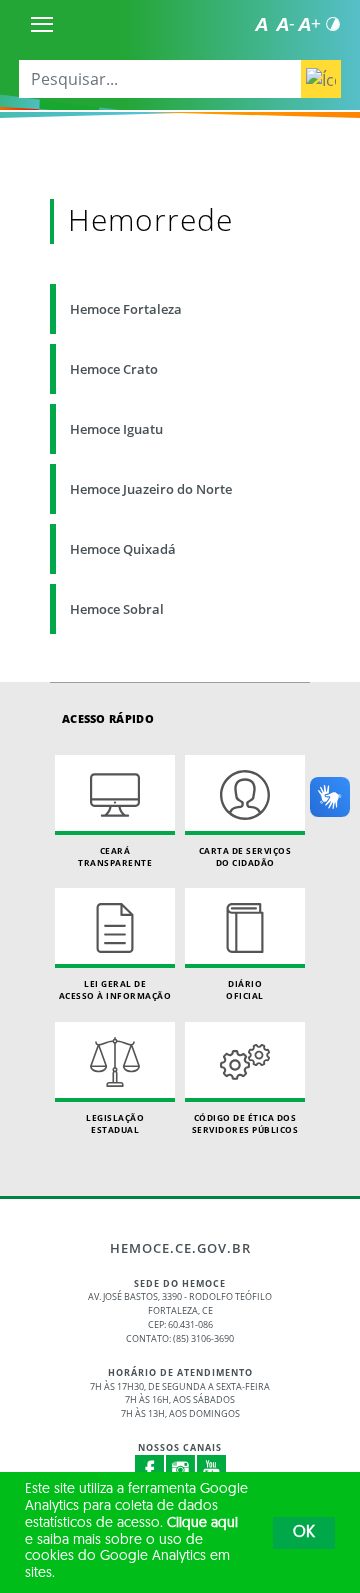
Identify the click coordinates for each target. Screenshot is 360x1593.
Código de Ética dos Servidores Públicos (245, 1123)
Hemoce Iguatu (116, 429)
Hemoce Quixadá (123, 549)
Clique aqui (202, 1523)
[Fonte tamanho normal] (261, 24)
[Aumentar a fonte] (309, 24)
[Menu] (42, 24)
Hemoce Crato (114, 369)
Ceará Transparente (115, 856)
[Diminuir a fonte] (285, 24)
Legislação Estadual (115, 1123)
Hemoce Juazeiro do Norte (151, 489)
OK (304, 1533)
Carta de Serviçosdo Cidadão (245, 856)
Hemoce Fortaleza (126, 309)
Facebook (150, 1470)
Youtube (212, 1470)
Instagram (181, 1470)
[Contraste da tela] (333, 24)
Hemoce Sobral (117, 609)
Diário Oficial (245, 989)
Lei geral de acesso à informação (115, 989)
